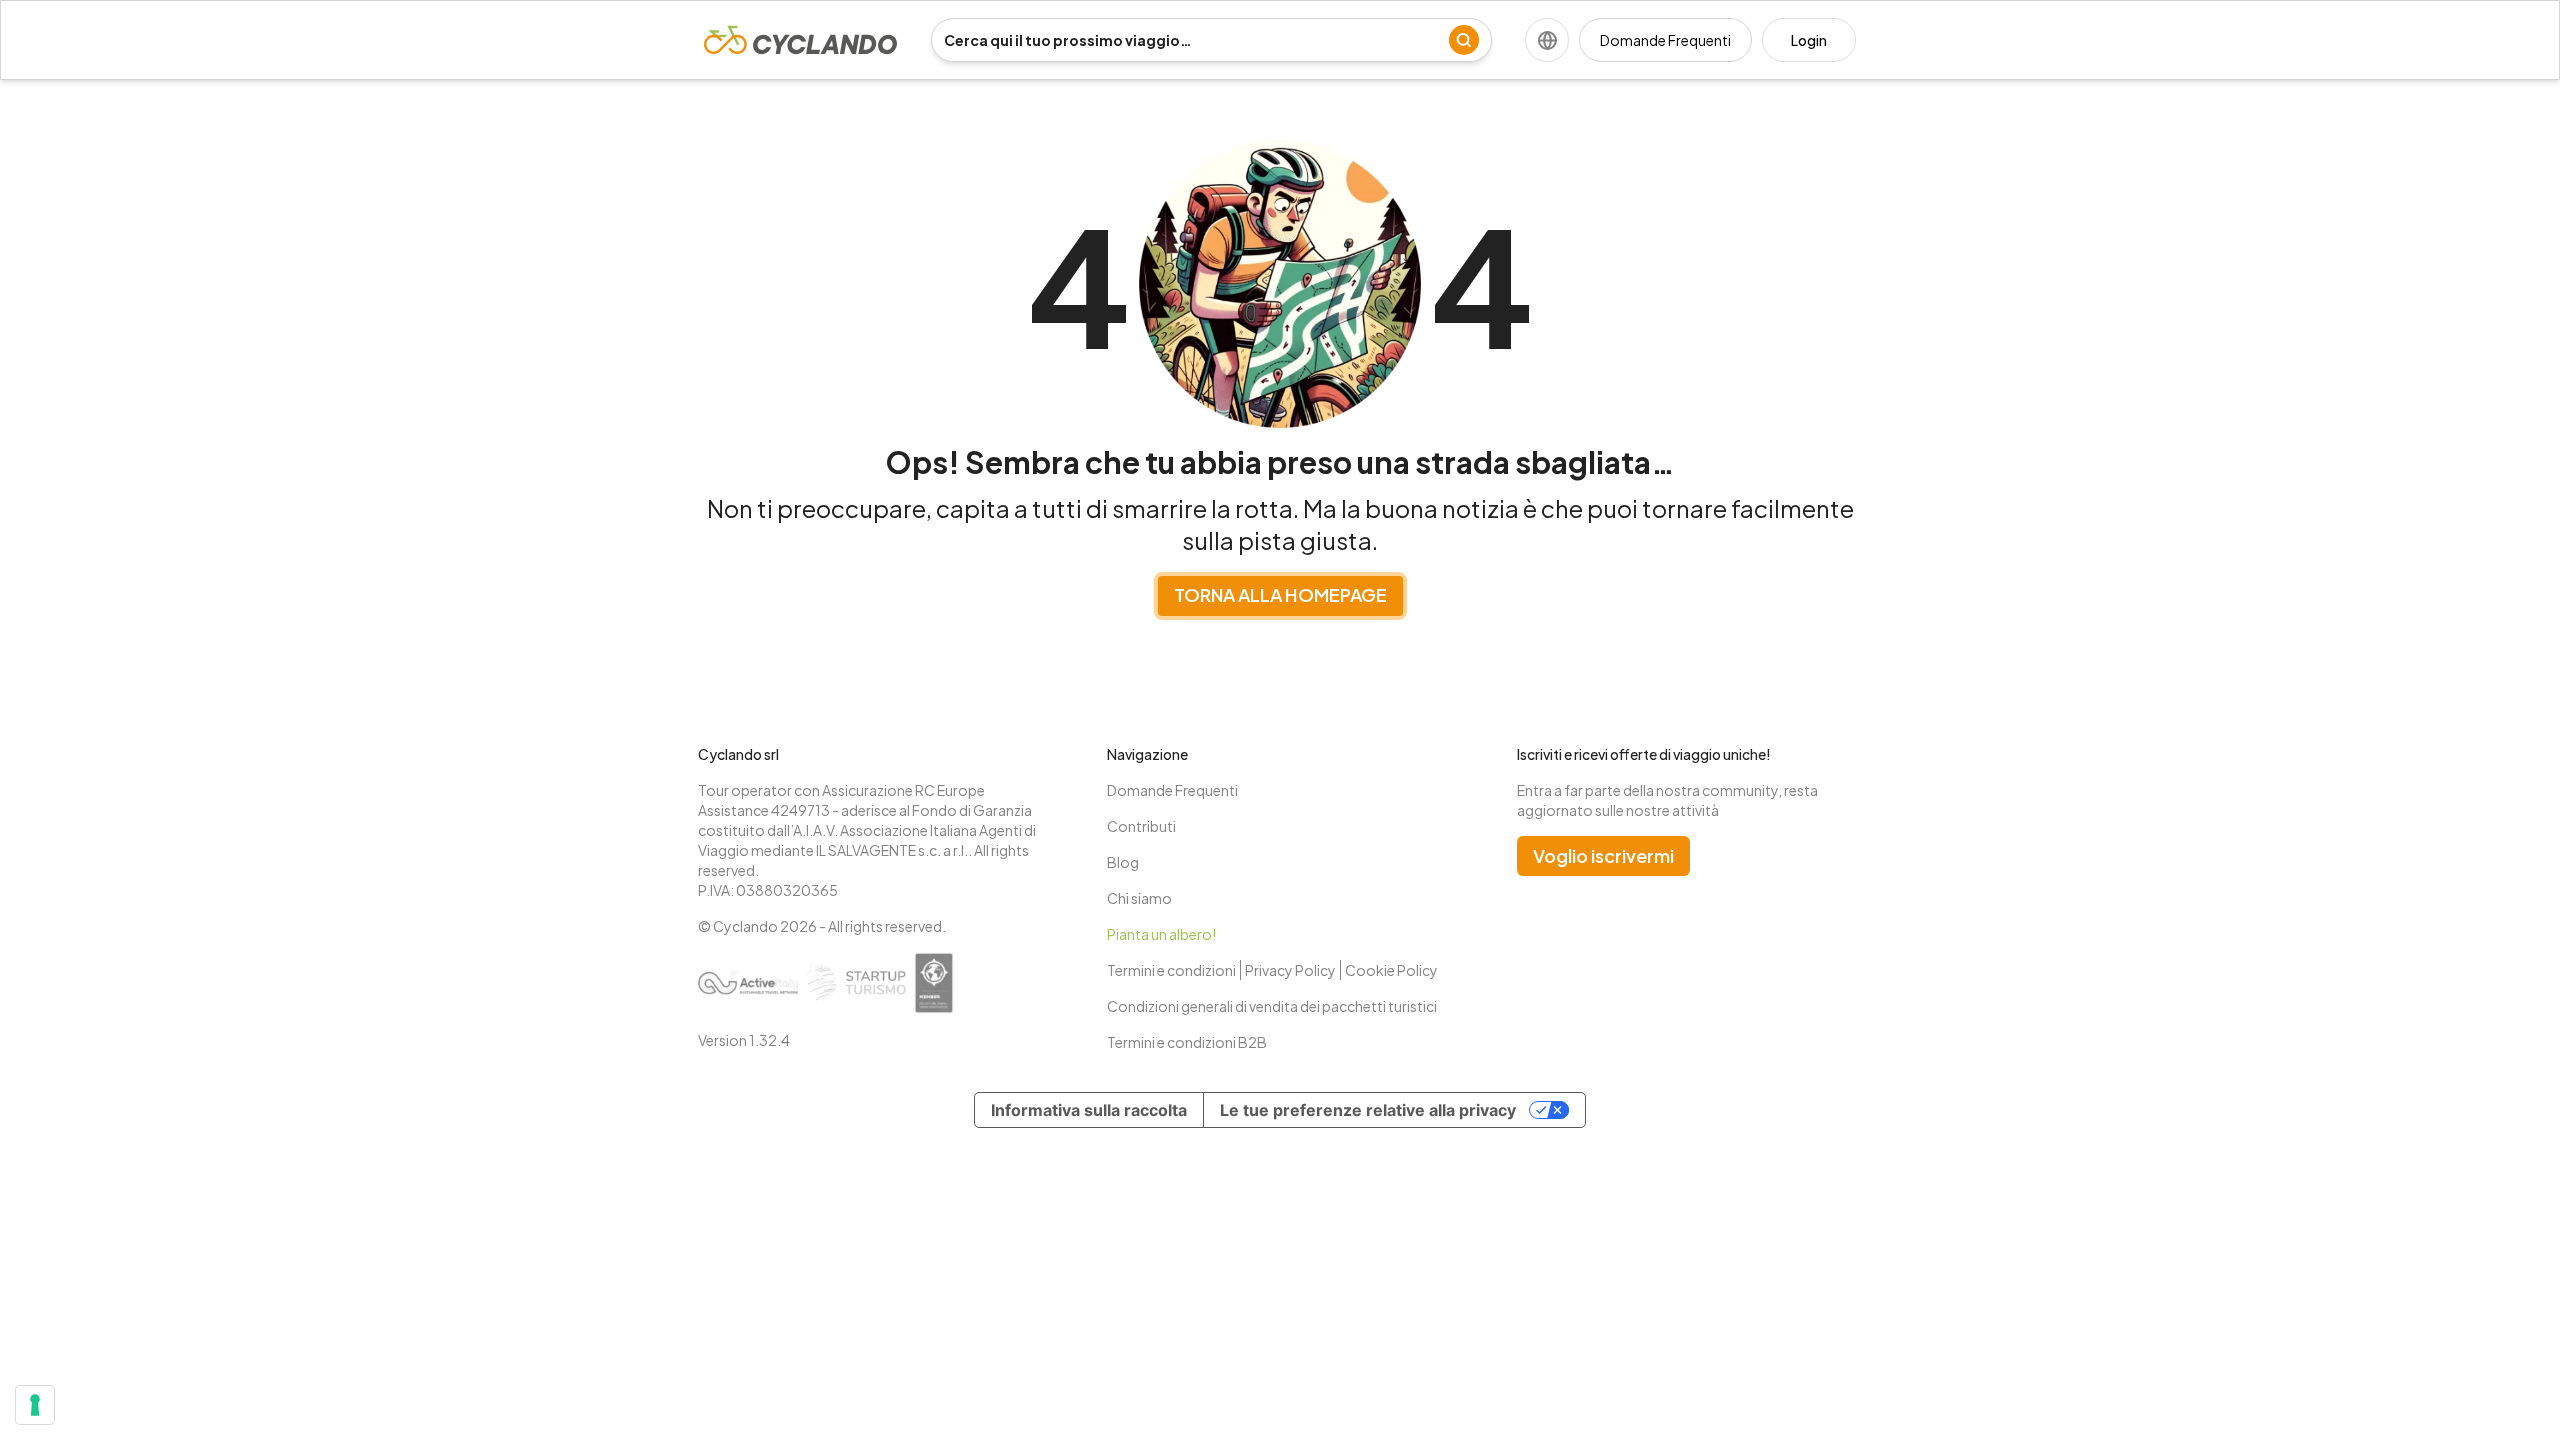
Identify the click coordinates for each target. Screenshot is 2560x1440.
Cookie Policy (1391, 970)
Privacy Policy (1290, 970)
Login (1809, 40)
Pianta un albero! (1161, 934)
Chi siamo (1139, 898)
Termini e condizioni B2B (1187, 1042)
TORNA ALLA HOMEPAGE (1280, 594)
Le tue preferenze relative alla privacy (1368, 1110)
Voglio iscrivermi (1603, 855)
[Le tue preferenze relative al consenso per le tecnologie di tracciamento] (35, 1405)
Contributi (1141, 826)
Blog (1123, 862)
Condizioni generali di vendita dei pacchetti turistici (1272, 1006)
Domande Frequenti (1665, 40)
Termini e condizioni (1171, 970)
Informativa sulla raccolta (1089, 1110)
